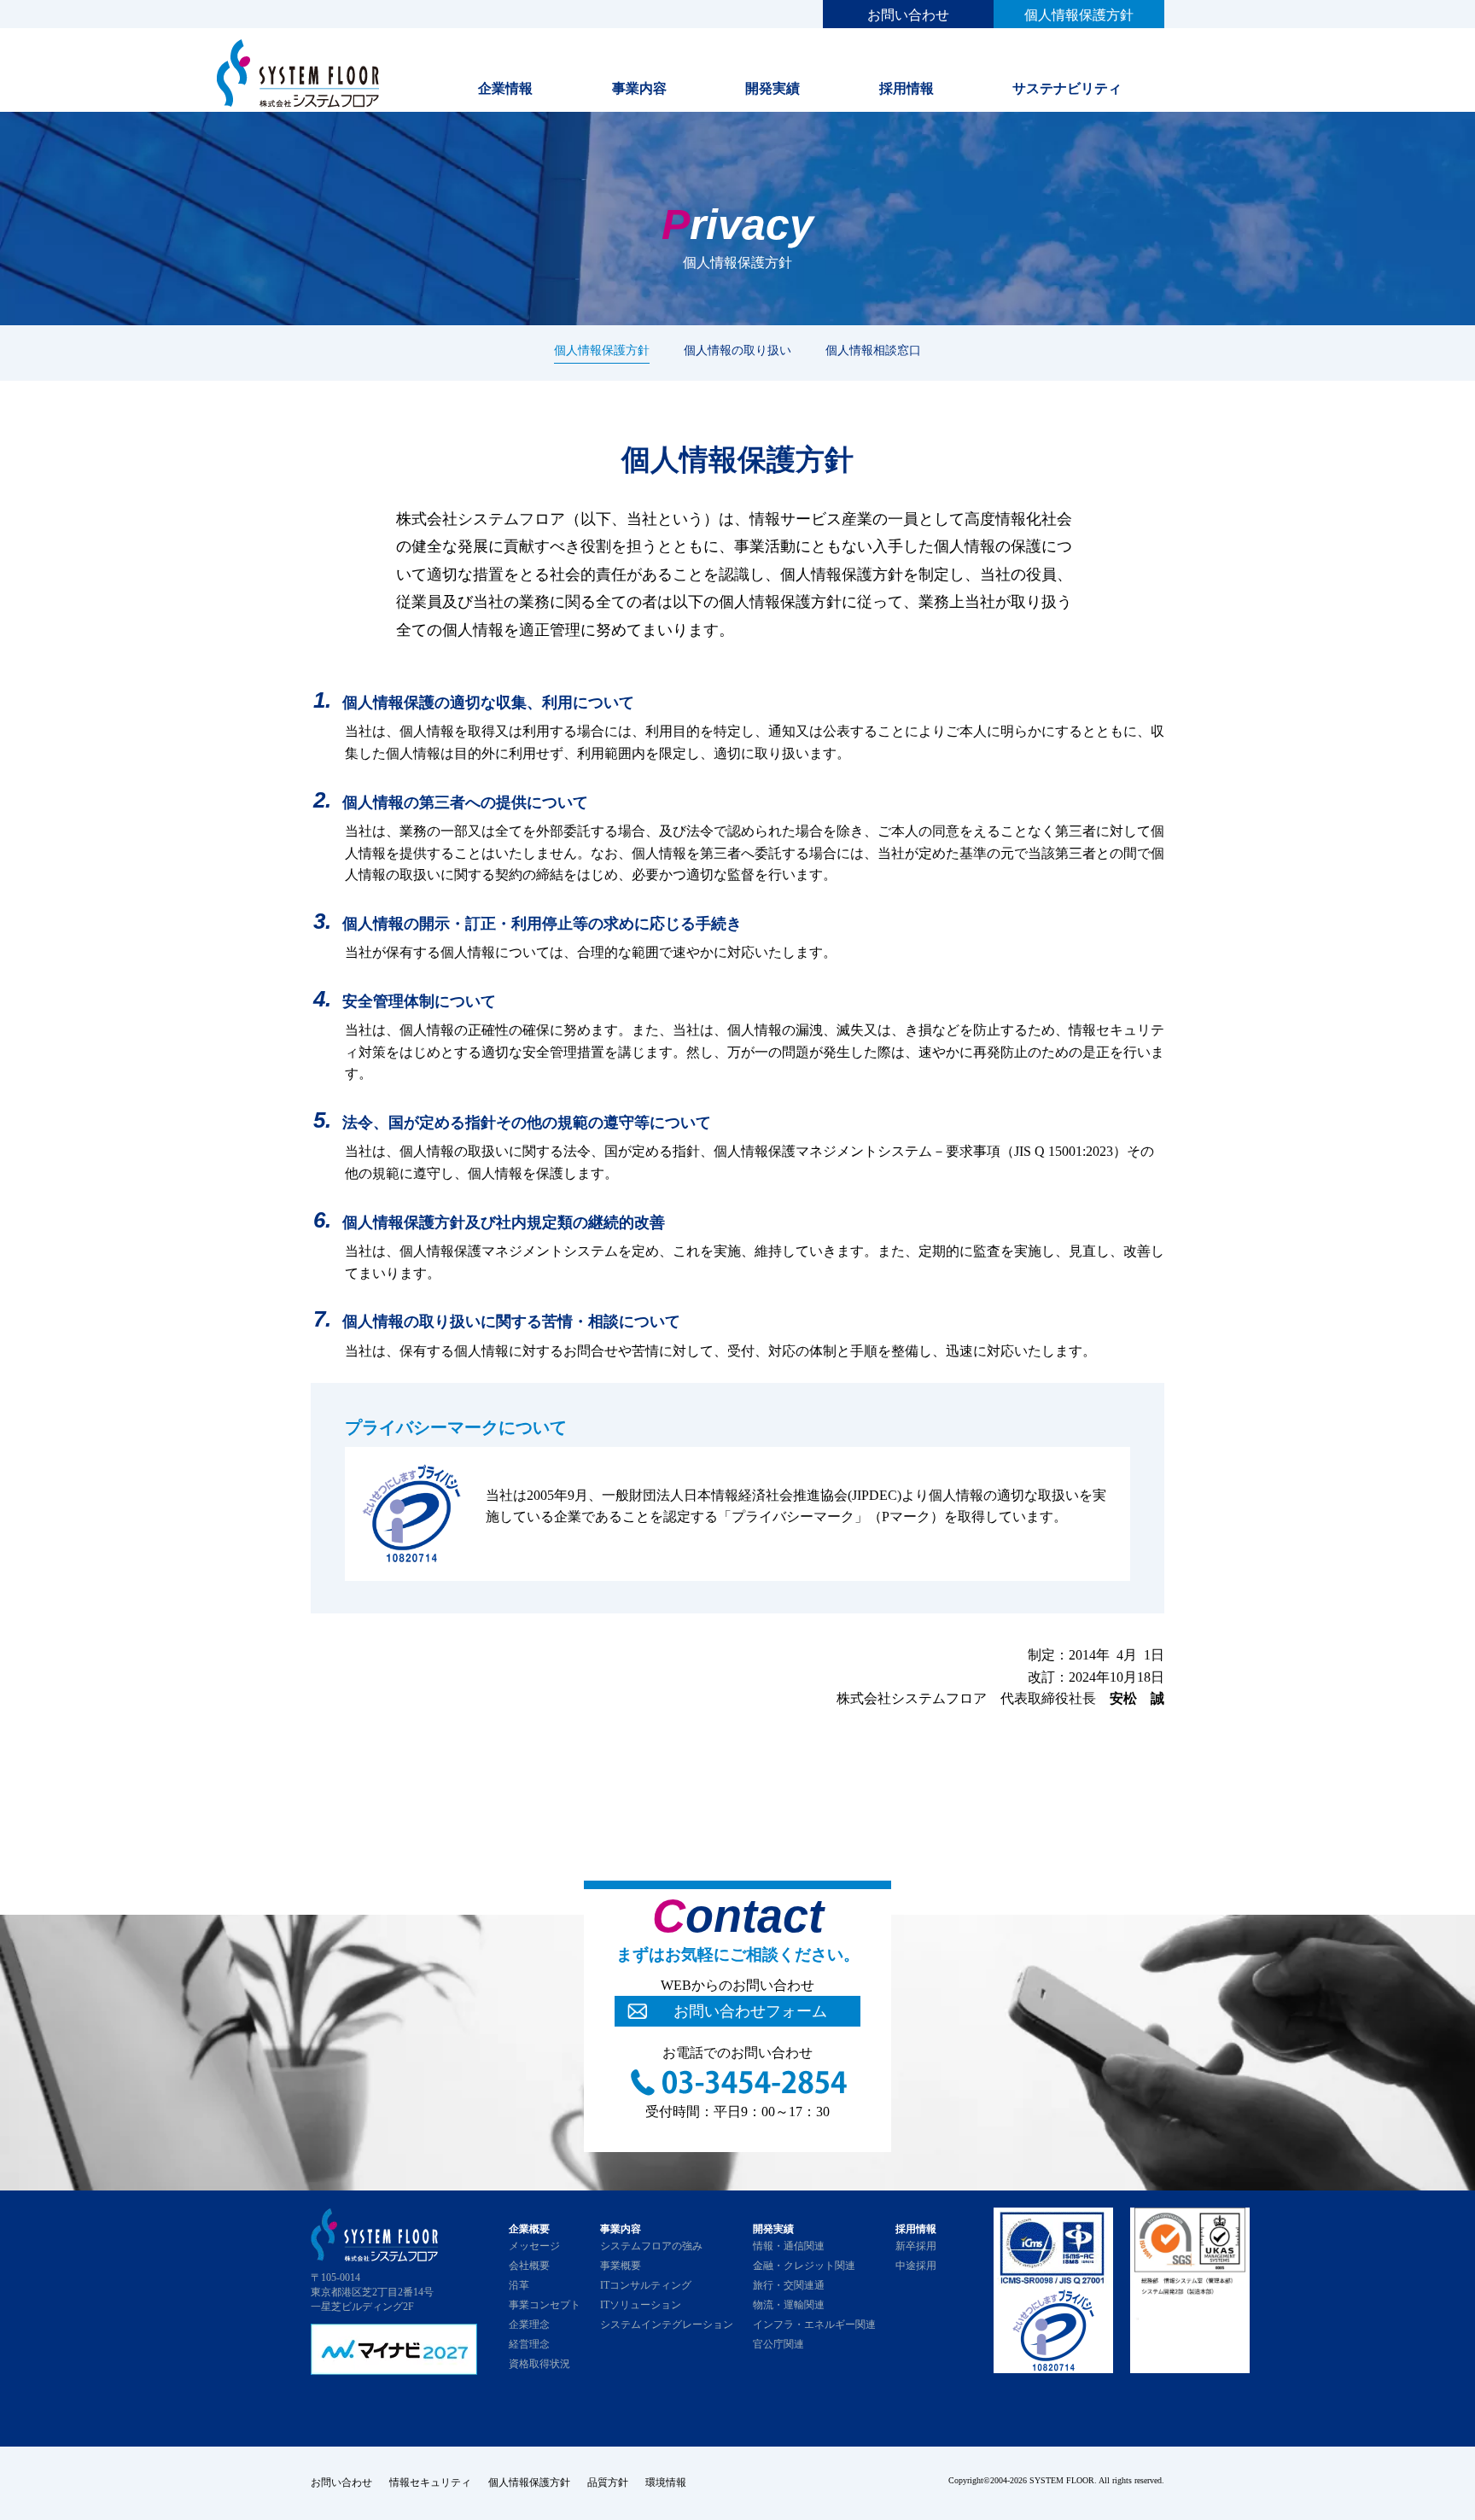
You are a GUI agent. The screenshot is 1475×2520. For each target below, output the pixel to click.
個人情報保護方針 (1079, 15)
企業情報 (505, 88)
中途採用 (916, 2266)
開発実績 (772, 88)
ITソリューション (641, 2305)
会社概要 (529, 2266)
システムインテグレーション (667, 2325)
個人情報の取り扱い (737, 350)
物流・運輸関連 (789, 2305)
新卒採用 (916, 2246)
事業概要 (621, 2266)
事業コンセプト (545, 2305)
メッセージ (534, 2246)
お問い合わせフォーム (750, 2011)
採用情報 (907, 88)
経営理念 (529, 2344)
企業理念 (529, 2325)
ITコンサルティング (646, 2285)
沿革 (519, 2285)
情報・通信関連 (789, 2246)
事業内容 (639, 88)
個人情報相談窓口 (873, 350)
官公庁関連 (778, 2344)
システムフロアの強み (651, 2246)
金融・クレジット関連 (804, 2266)
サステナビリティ (1067, 88)
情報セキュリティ (430, 2482)
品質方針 (608, 2482)
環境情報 (666, 2482)
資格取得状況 (539, 2364)
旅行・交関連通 (789, 2285)
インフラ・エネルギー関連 (814, 2325)
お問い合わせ (908, 15)
